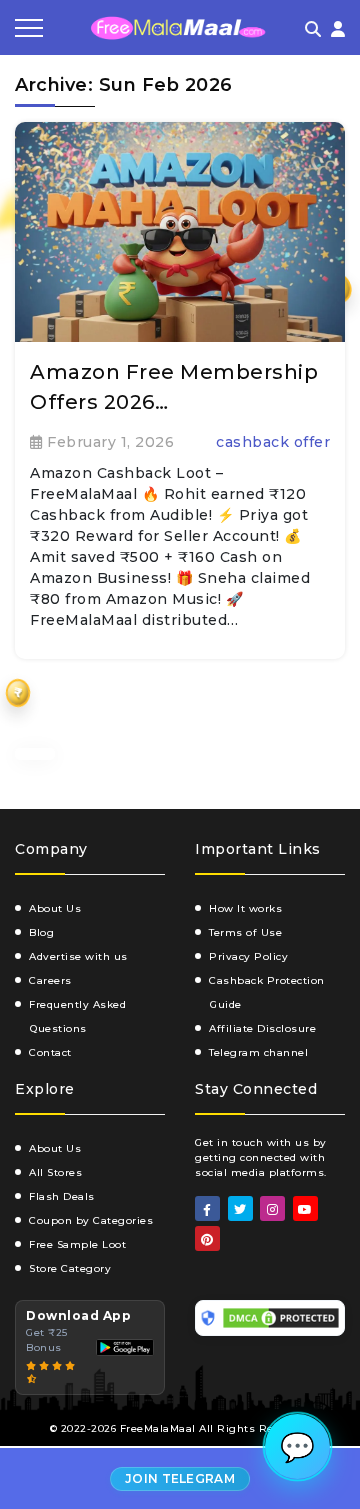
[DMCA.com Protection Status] (281, 1318)
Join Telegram (180, 1478)
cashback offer (273, 442)
